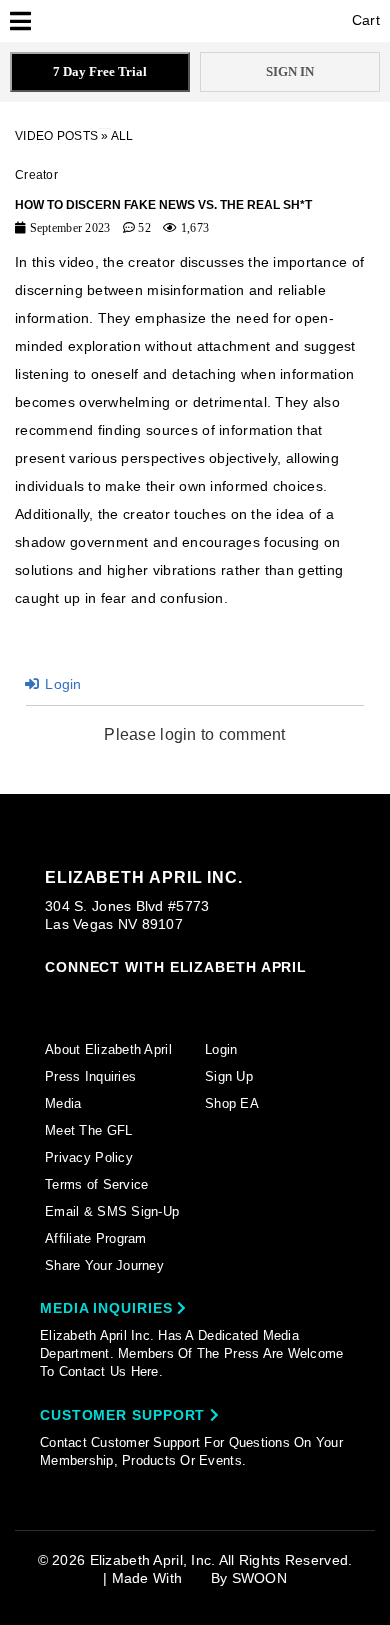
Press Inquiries (90, 1076)
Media (63, 1103)
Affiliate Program (96, 1238)
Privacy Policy (89, 1157)
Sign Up (229, 1076)
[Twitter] (169, 998)
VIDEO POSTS (56, 136)
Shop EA (232, 1103)
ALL (122, 136)
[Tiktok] (131, 997)
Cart (364, 20)
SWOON (259, 1578)
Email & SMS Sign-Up (112, 1211)
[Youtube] (207, 999)
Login (61, 684)
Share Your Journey (104, 1265)
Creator (36, 175)
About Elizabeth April (108, 1049)
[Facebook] (92, 998)
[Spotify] (245, 998)
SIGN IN (290, 71)
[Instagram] (54, 997)
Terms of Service (96, 1184)
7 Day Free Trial (100, 71)
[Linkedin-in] (284, 997)
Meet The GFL (88, 1130)
